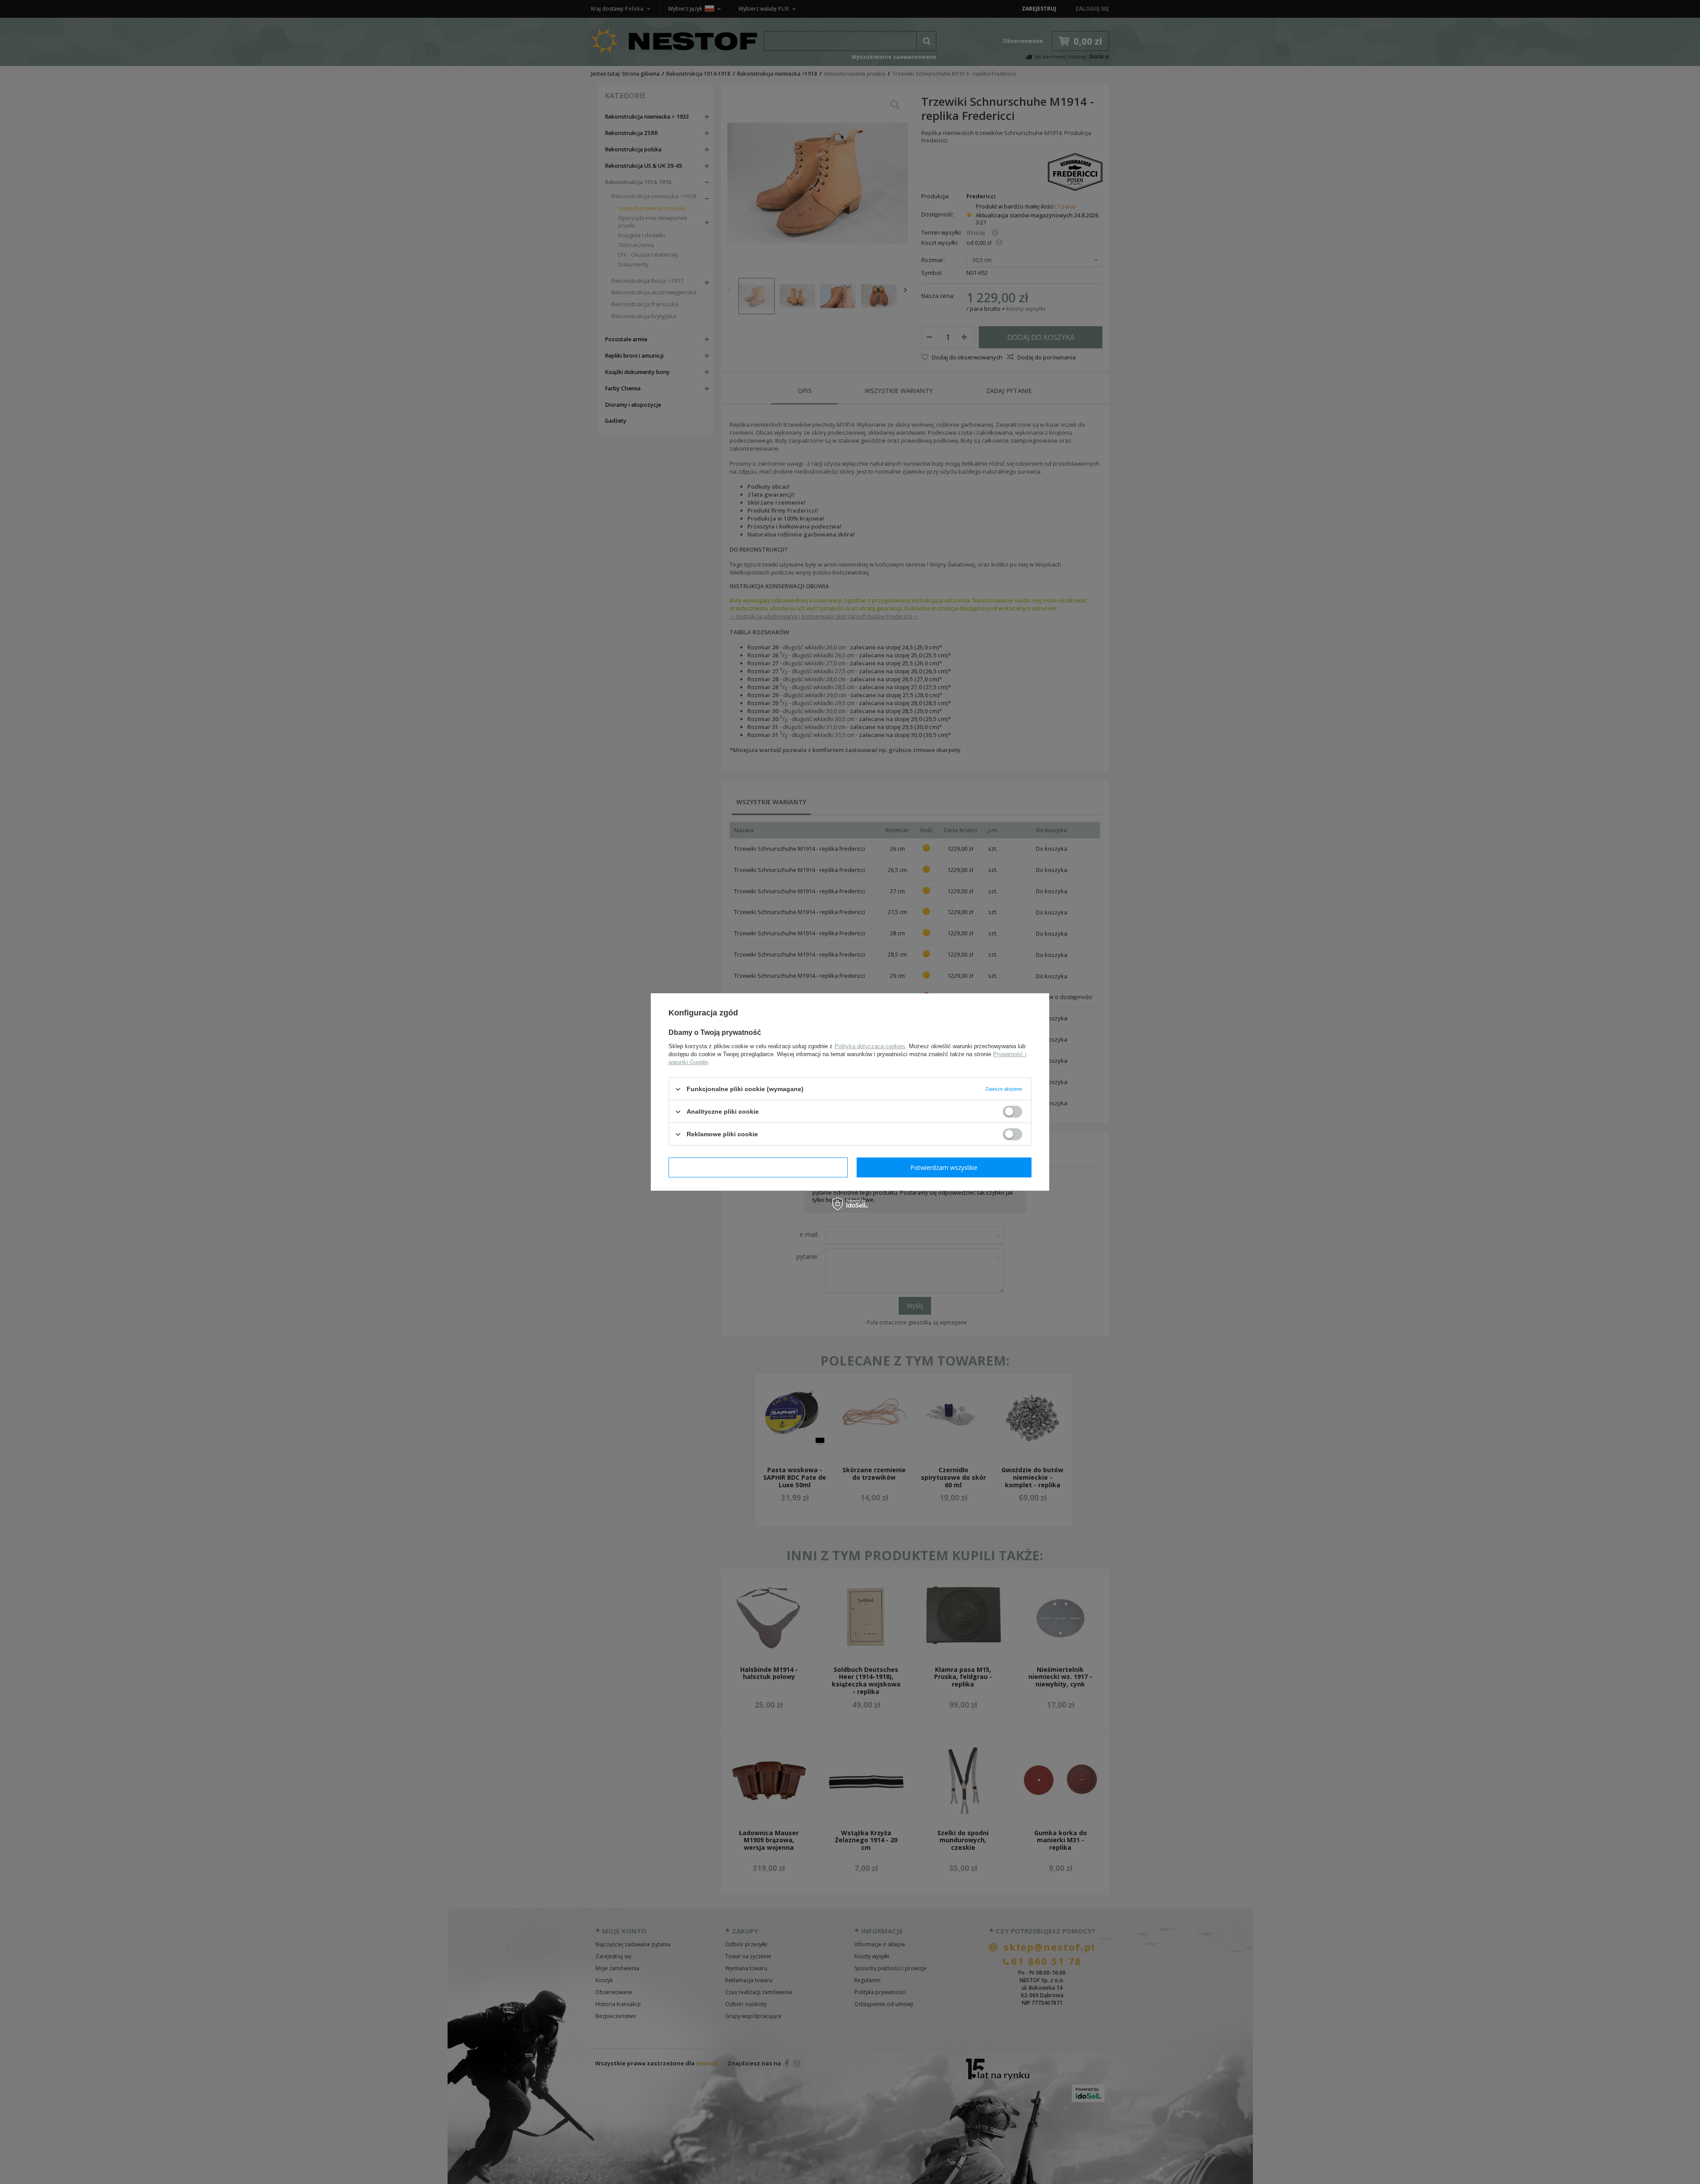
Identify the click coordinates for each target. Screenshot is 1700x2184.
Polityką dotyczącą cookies (870, 1046)
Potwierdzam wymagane (758, 1167)
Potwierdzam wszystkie (944, 1167)
